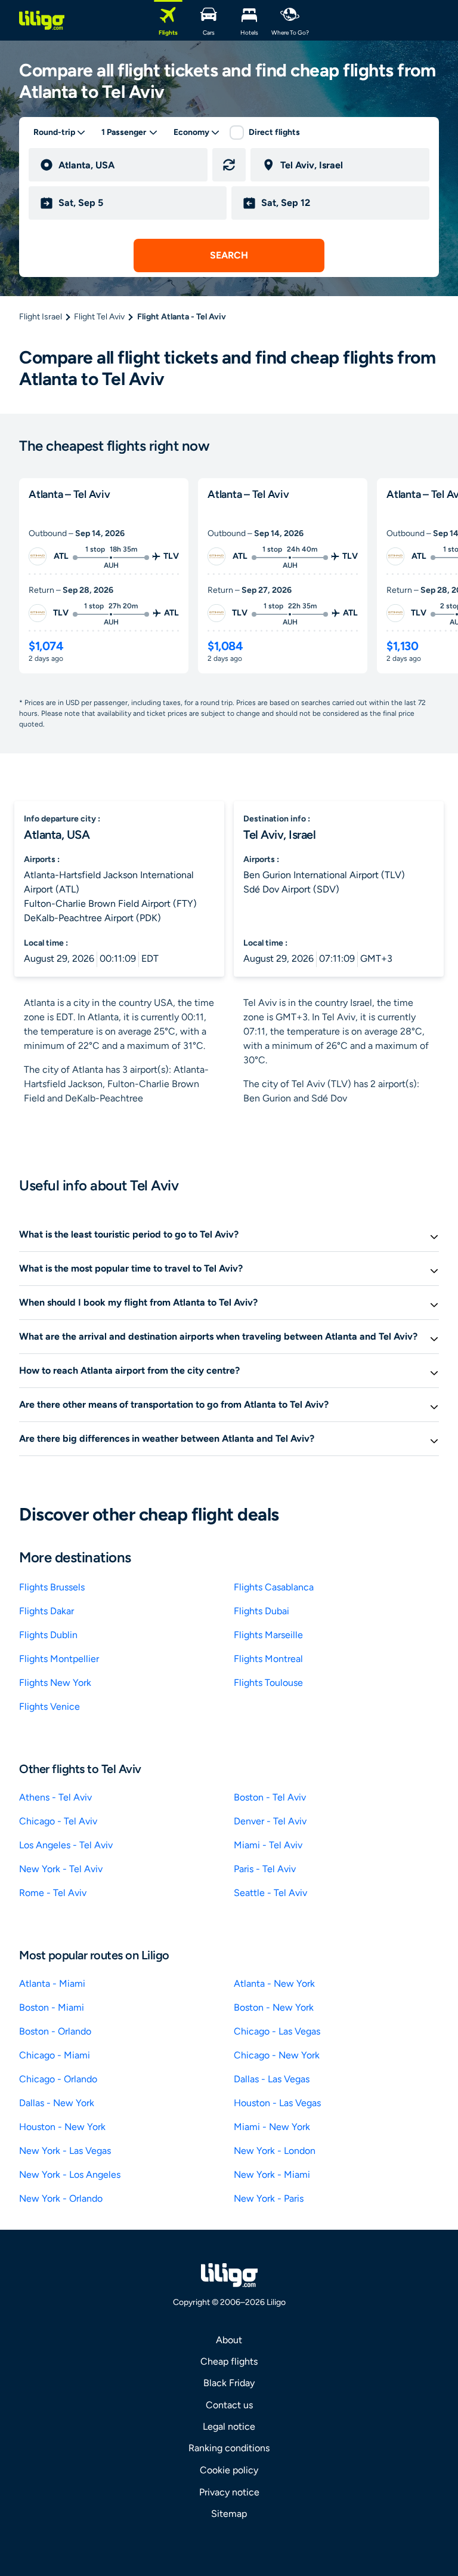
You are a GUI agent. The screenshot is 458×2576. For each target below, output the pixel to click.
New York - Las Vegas (65, 2151)
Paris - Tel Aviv (265, 1869)
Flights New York (55, 1683)
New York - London (275, 2151)
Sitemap (229, 2514)
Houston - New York (62, 2127)
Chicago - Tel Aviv (58, 1821)
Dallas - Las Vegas (272, 2079)
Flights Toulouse (268, 1683)
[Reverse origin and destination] (229, 165)
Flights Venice (49, 1706)
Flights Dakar (47, 1611)
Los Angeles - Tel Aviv (66, 1845)
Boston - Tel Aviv (270, 1797)
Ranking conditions (229, 2448)
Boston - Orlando (55, 2031)
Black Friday (229, 2383)
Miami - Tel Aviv (268, 1845)
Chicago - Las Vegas (277, 2031)
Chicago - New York (277, 2055)
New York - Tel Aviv (61, 1869)
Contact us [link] (229, 2405)
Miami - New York (272, 2127)
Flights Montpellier (59, 1659)
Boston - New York (274, 2007)
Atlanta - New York (274, 1983)
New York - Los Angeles (70, 2175)
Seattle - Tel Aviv (270, 1893)
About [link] (229, 2340)
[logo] (42, 20)
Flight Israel (41, 317)
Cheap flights (229, 2361)
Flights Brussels (52, 1587)
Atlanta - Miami (52, 1983)
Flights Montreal (268, 1659)
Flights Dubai (262, 1611)
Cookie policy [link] (229, 2470)
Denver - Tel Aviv (270, 1821)
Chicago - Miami (55, 2055)
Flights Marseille (268, 1635)
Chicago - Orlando (58, 2079)
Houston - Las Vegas (277, 2103)
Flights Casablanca (274, 1587)
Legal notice (229, 2426)
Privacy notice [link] (229, 2492)
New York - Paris (269, 2198)
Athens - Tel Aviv (55, 1797)
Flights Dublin (48, 1635)
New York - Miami (272, 2175)
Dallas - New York (57, 2103)
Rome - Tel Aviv (53, 1893)
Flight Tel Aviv (99, 317)
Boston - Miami (52, 2007)
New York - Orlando (61, 2198)
